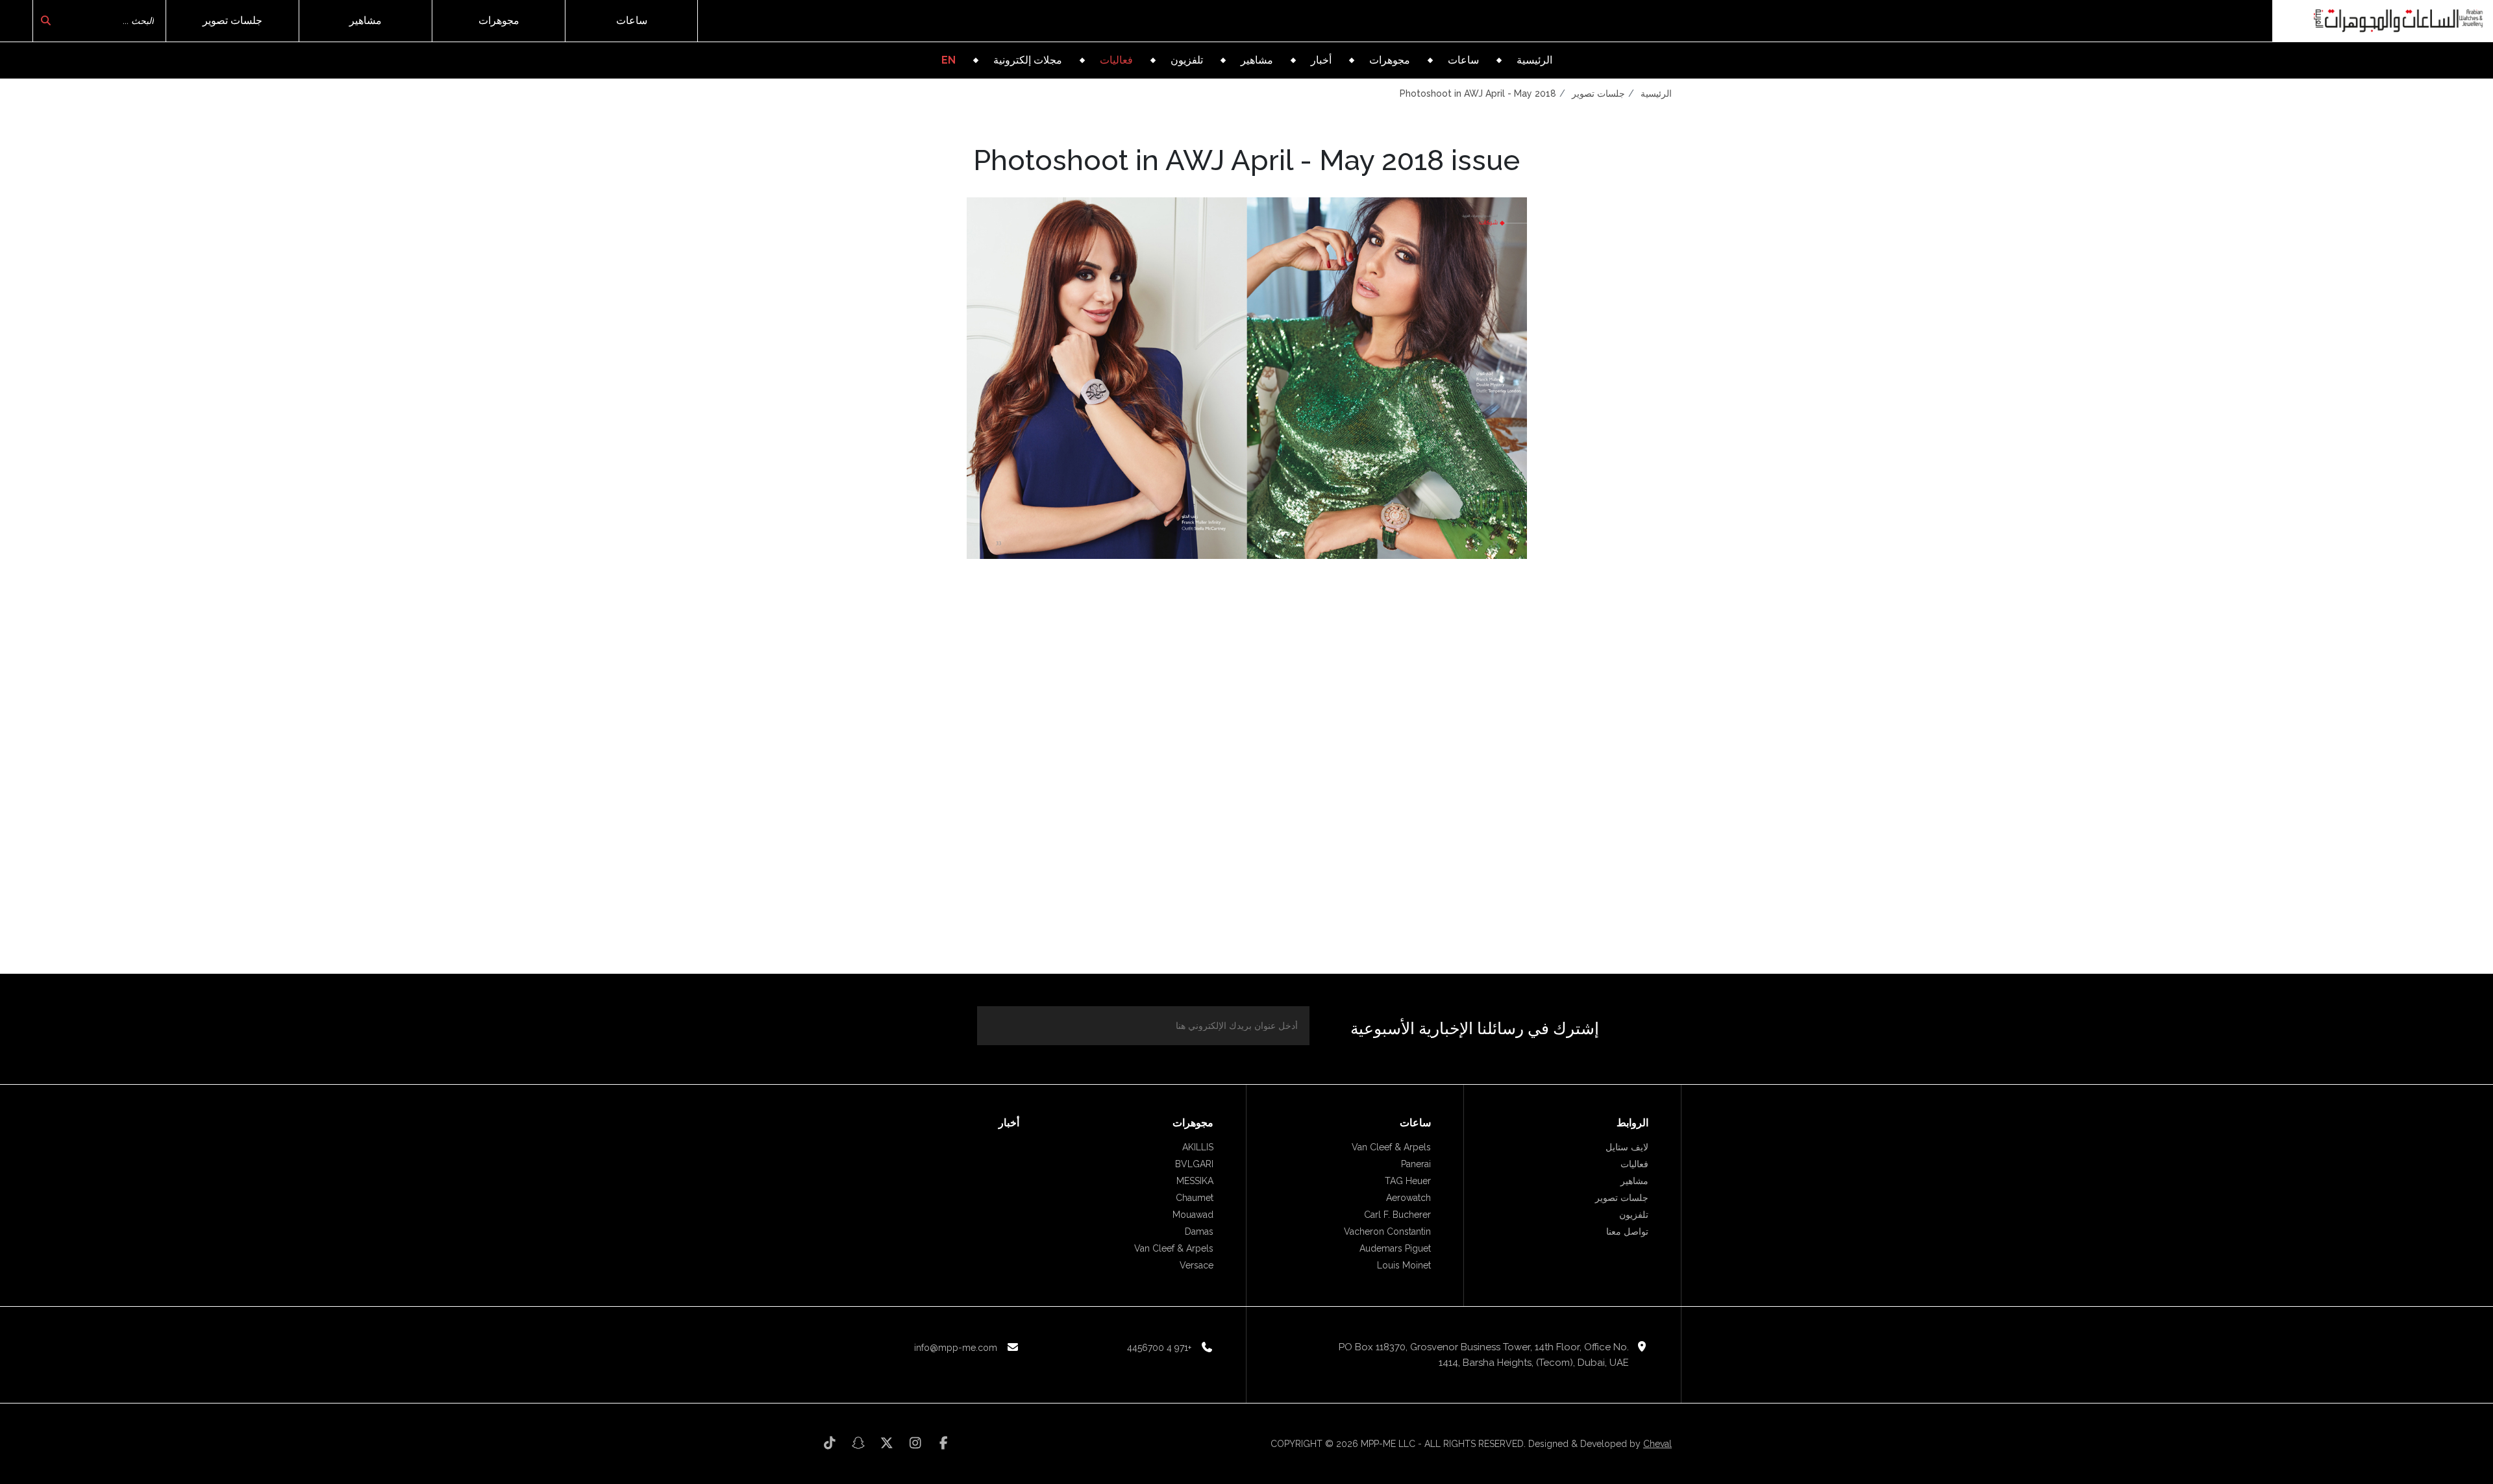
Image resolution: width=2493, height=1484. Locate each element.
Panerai (1416, 1164)
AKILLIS (1198, 1147)
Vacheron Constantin (1387, 1231)
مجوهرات (499, 20)
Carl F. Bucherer (1397, 1215)
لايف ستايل (1627, 1147)
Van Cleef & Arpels (1391, 1147)
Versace (1197, 1265)
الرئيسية (1534, 60)
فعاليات (1116, 60)
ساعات (632, 20)
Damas (1199, 1231)
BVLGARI (1194, 1164)
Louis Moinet (1404, 1265)
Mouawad (1193, 1215)
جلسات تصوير (232, 20)
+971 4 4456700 (1159, 1348)
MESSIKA (1195, 1181)
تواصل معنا (1627, 1231)
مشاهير (366, 20)
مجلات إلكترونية (1028, 60)
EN (949, 60)
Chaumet (1195, 1198)
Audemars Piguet (1395, 1248)
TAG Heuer (1408, 1181)
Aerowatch (1408, 1198)
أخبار (1321, 60)
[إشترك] (1003, 1024)
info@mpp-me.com (956, 1348)
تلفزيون (1187, 60)
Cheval (1657, 1444)
